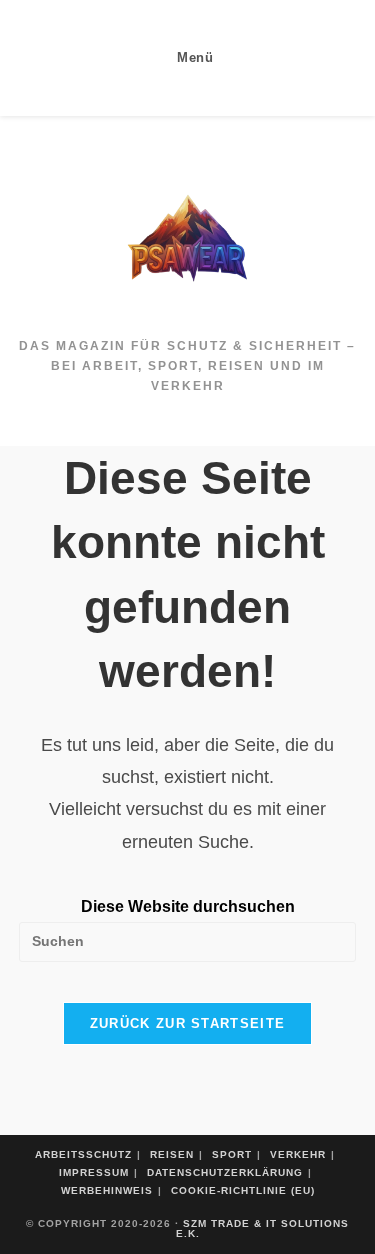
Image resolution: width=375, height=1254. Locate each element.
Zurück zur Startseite (187, 1023)
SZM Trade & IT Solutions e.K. (263, 1228)
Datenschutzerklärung (225, 1172)
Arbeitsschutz (83, 1154)
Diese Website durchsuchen (188, 906)
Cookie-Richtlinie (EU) (243, 1190)
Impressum (94, 1172)
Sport (232, 1154)
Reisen (172, 1154)
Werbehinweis (107, 1190)
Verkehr (298, 1154)
